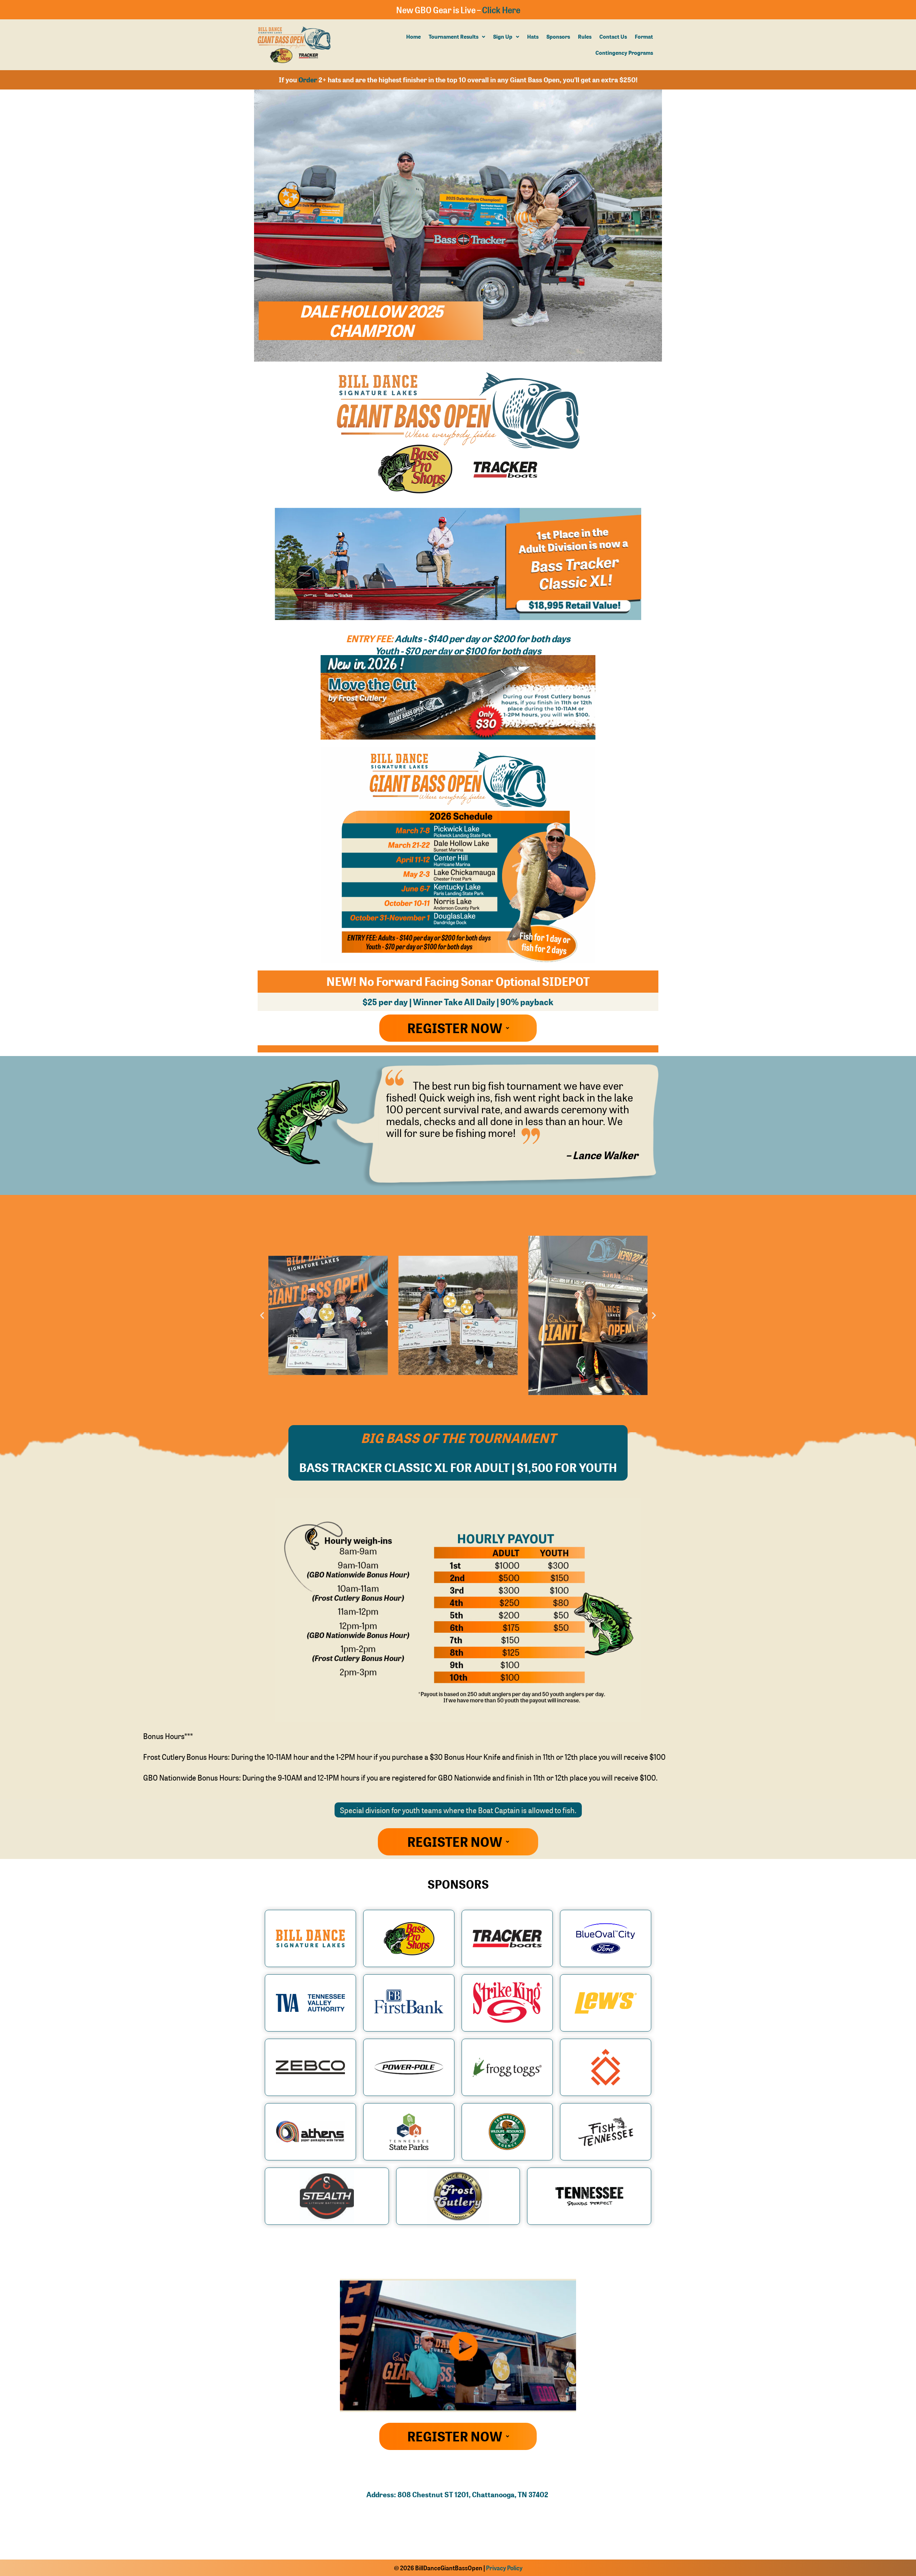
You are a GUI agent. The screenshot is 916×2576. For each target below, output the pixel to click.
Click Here (501, 10)
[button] (457, 37)
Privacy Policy (504, 2568)
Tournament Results (454, 37)
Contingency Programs (624, 53)
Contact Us (613, 37)
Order (308, 80)
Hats (533, 37)
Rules (585, 37)
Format (644, 37)
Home (413, 37)
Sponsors (558, 37)
